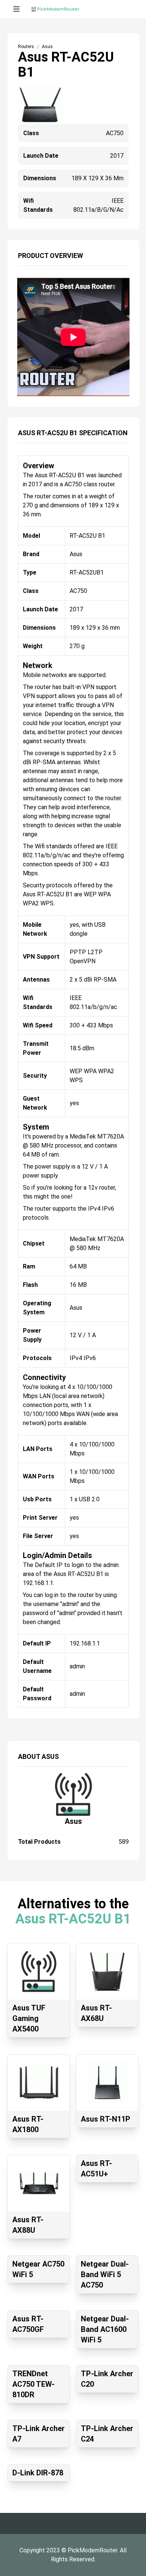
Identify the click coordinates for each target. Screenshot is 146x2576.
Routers (26, 47)
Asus (73, 1821)
